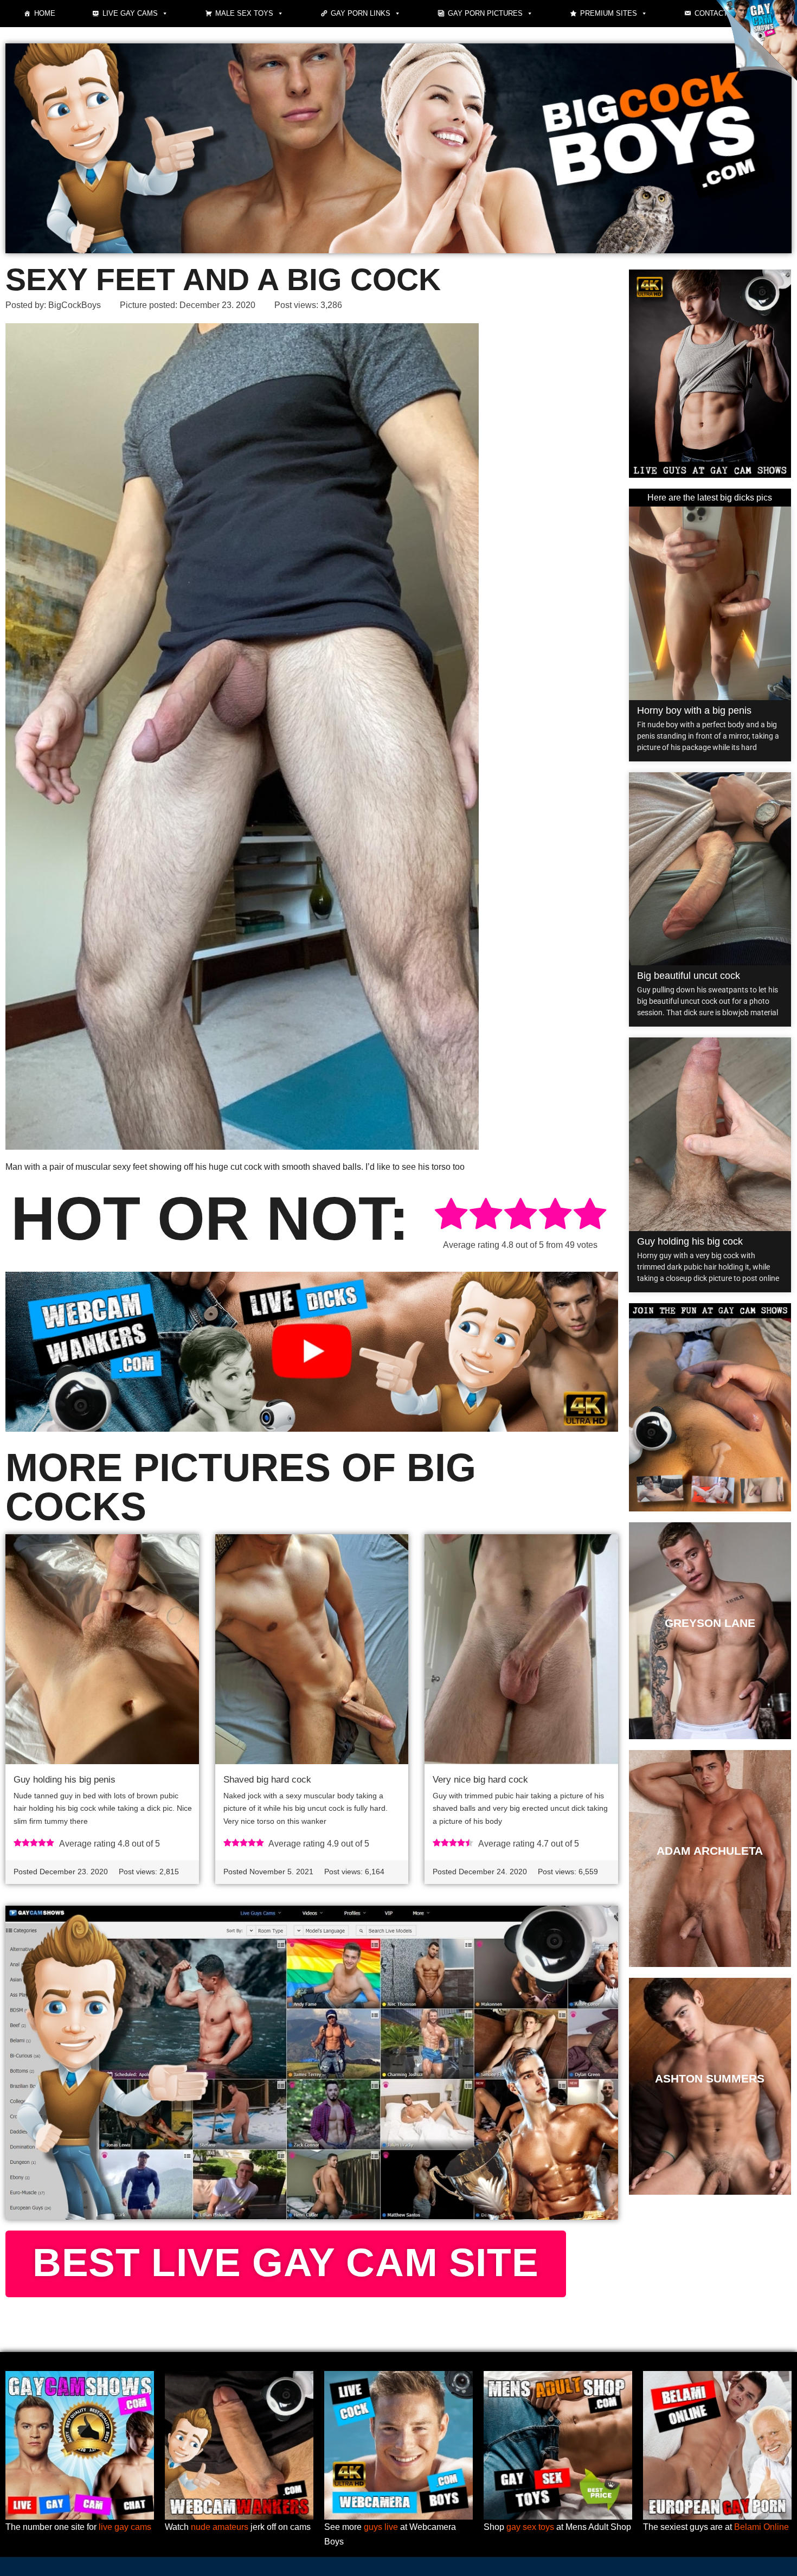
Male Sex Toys (244, 13)
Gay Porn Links (361, 13)
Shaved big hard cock (267, 1780)
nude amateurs (220, 2527)
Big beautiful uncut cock (689, 976)
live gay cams (125, 2527)
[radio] (451, 1216)
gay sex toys (530, 2527)
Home (45, 13)
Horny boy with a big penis (694, 710)
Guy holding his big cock (690, 1241)
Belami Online (761, 2527)
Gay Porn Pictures (485, 13)
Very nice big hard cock (480, 1780)
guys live (381, 2527)
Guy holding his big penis (65, 1780)
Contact (711, 13)
